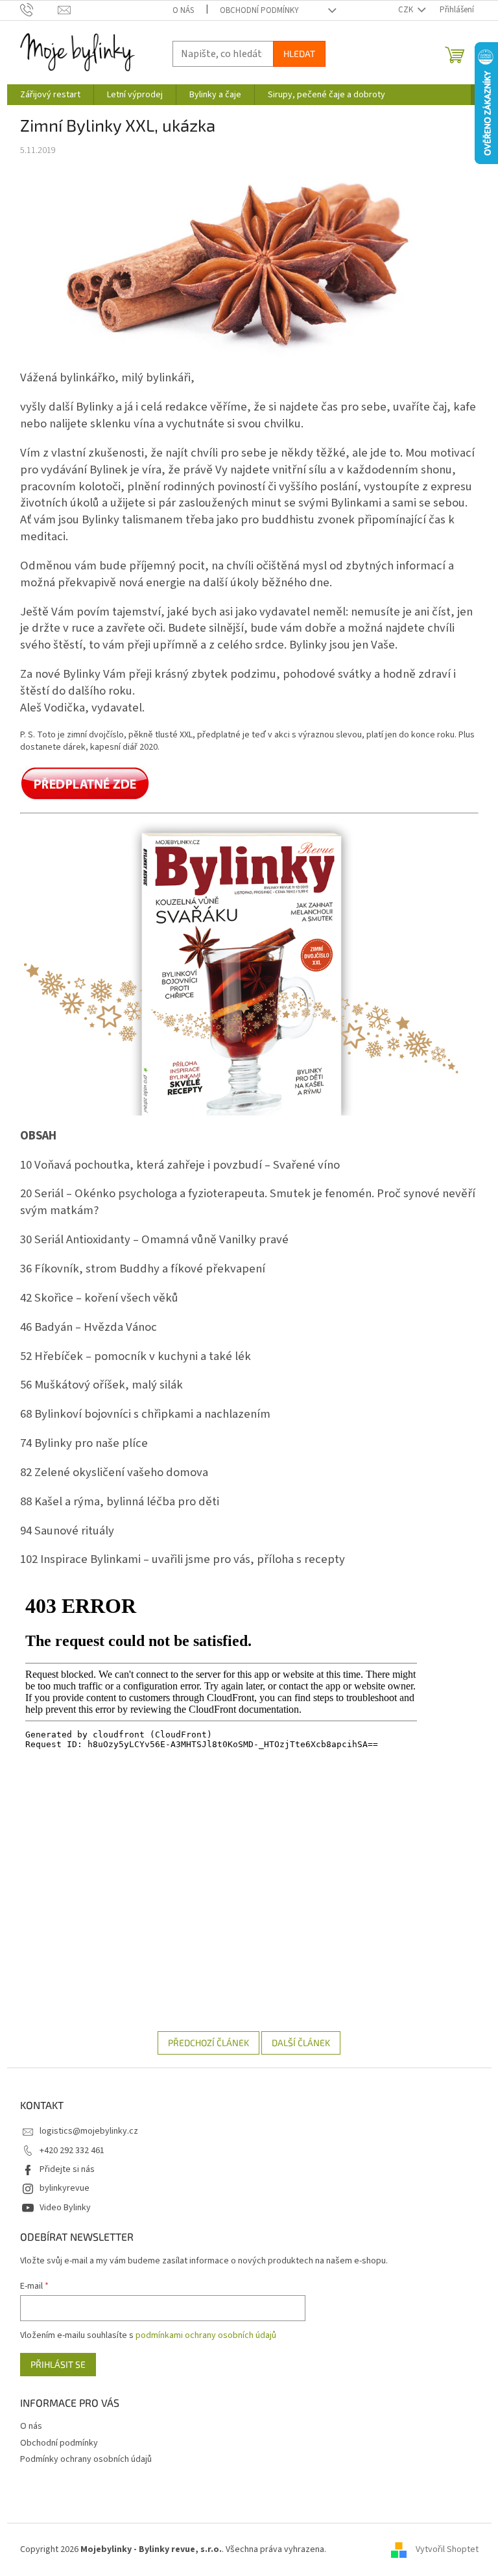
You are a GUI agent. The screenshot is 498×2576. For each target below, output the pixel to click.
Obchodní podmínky (259, 10)
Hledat (299, 54)
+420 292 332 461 (72, 2151)
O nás (183, 10)
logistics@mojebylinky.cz (89, 2131)
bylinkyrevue (65, 2188)
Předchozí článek (208, 2043)
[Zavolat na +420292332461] (39, 10)
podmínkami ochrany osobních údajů (206, 2335)
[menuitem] (50, 95)
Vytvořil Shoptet (447, 2549)
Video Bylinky (65, 2208)
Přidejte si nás (67, 2169)
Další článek (301, 2043)
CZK (407, 10)
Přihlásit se (58, 2364)
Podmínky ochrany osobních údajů (86, 2459)
